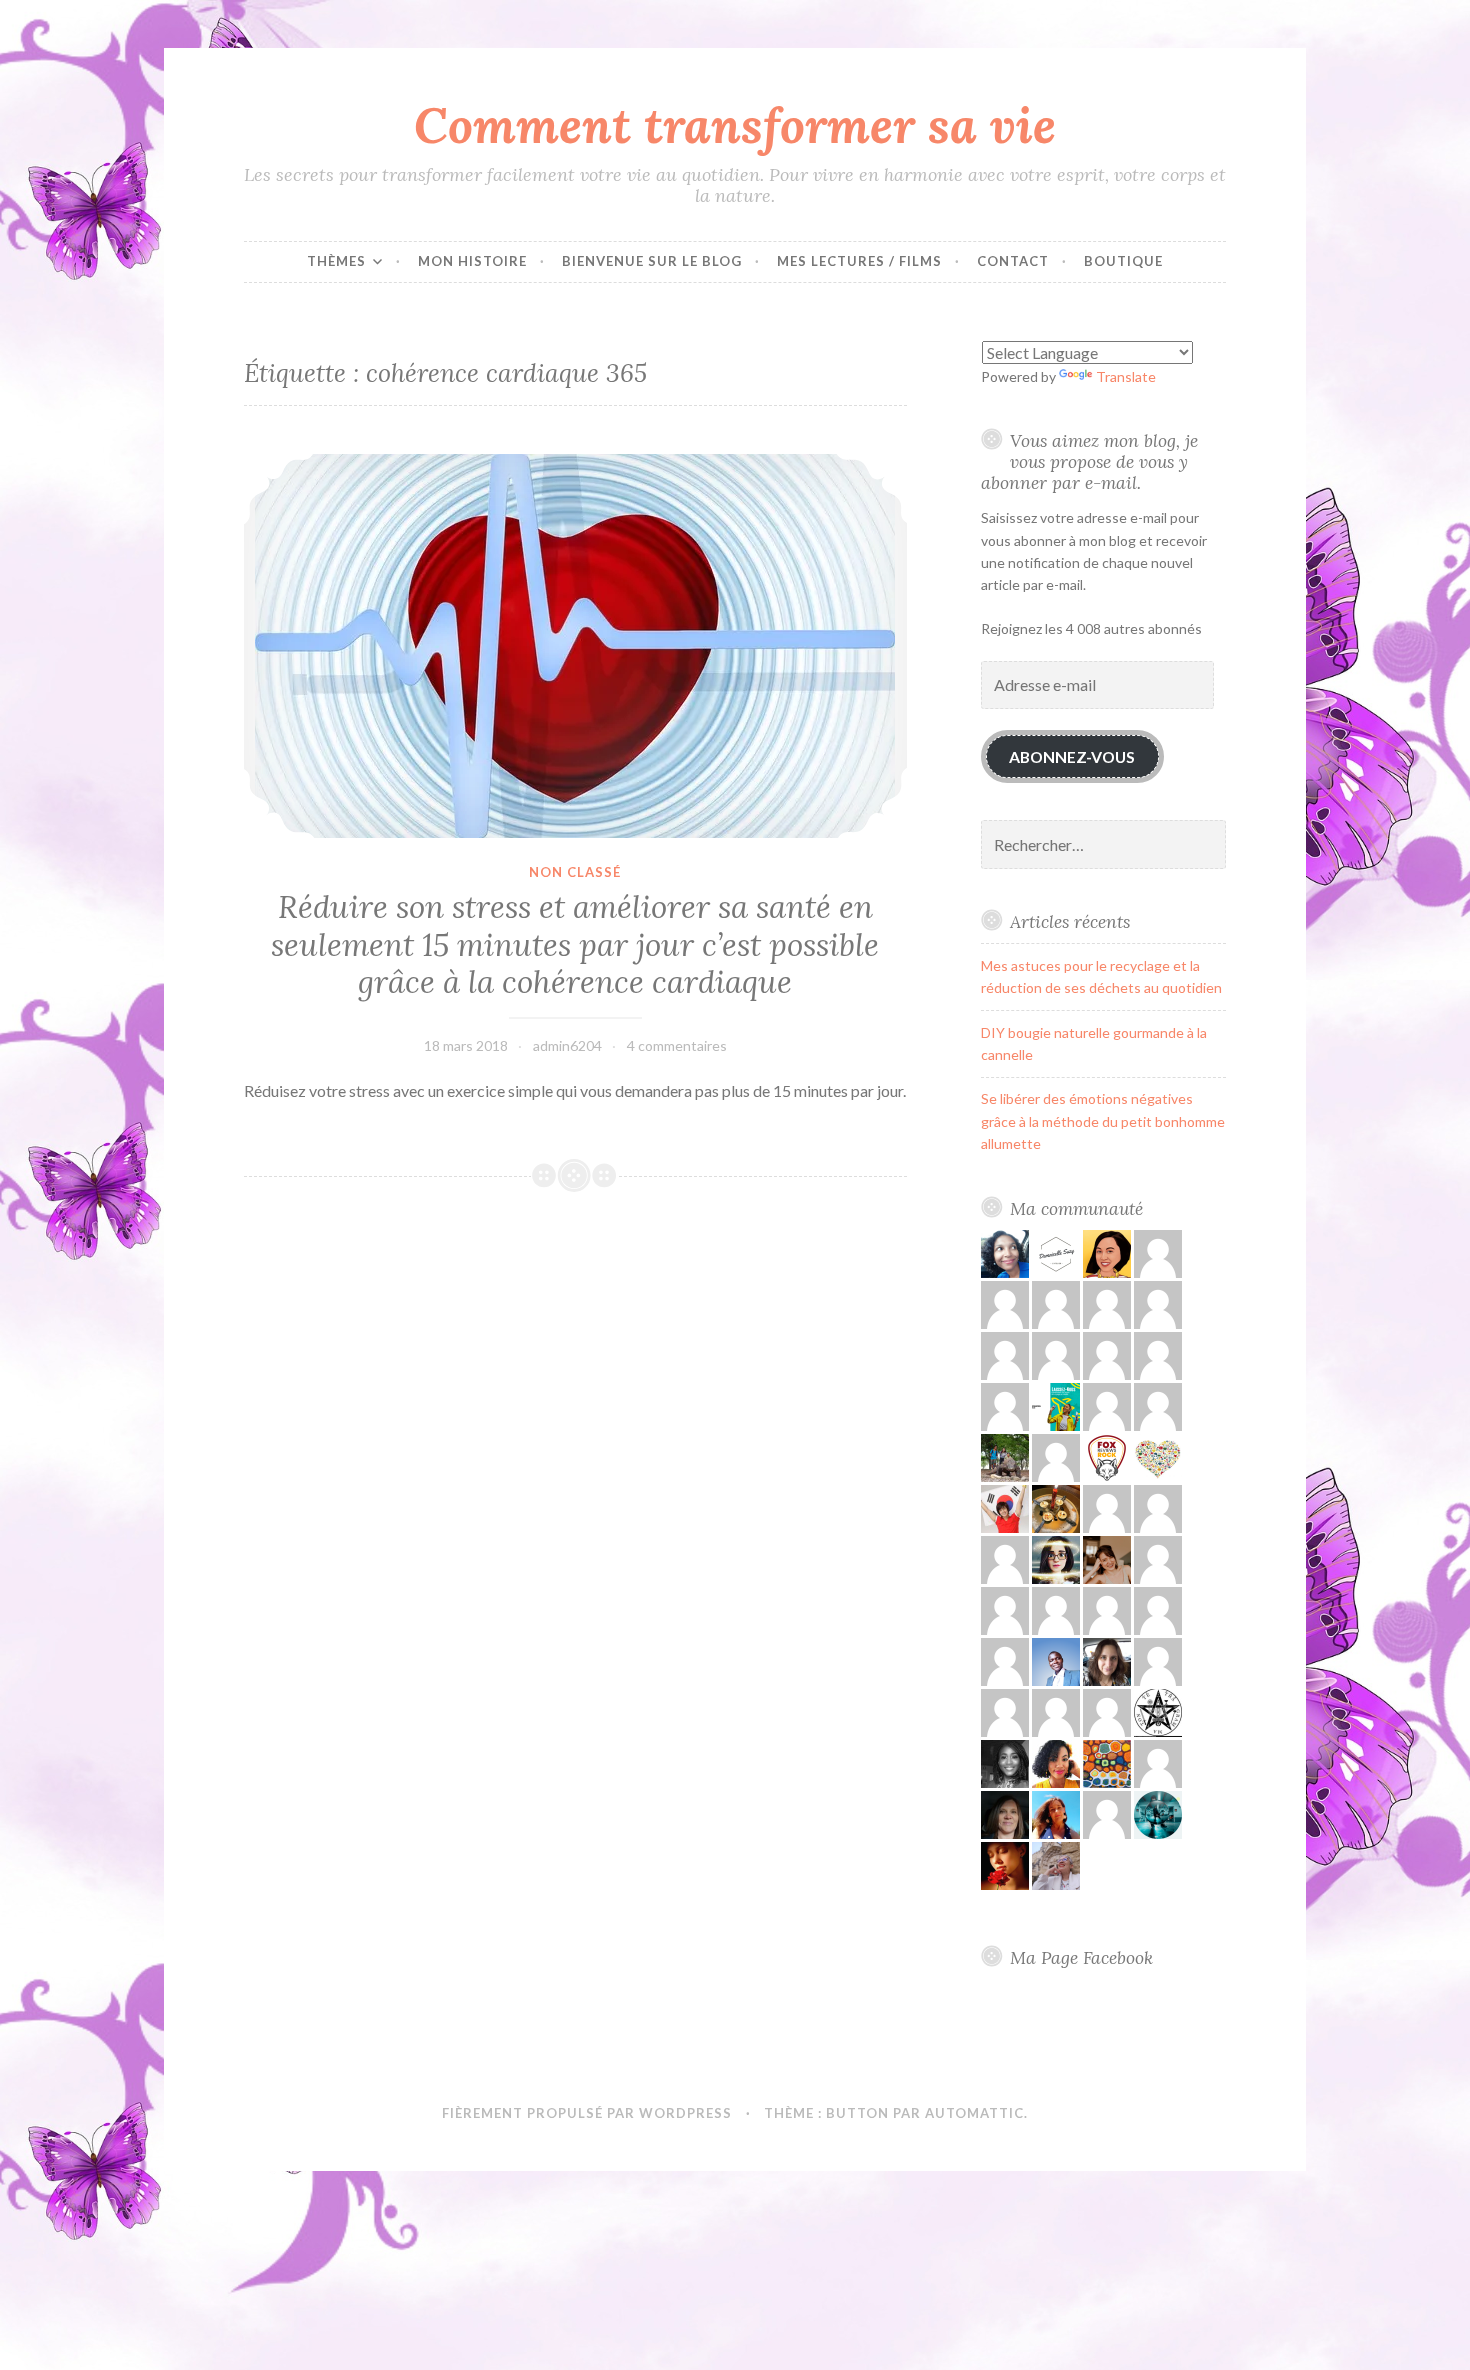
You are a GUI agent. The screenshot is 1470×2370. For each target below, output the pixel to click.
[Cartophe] (1005, 1813)
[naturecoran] (1056, 1303)
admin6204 (567, 1045)
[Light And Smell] (1056, 1558)
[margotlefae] (1158, 1609)
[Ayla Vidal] (1056, 1609)
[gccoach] (1158, 1252)
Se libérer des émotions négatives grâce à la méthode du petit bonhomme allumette (1103, 1121)
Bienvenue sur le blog (652, 261)
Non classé (575, 872)
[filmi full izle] (1158, 1507)
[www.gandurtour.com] (1005, 1456)
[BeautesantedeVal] (1056, 1813)
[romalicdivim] (1056, 1507)
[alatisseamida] (1005, 1762)
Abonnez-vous (1072, 756)
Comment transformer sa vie (735, 125)
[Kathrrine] (1056, 1456)
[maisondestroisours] (1107, 1303)
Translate (1126, 376)
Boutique (1123, 261)
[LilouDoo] (1056, 1252)
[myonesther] (1056, 1354)
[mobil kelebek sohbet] (1107, 1711)
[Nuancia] (1107, 1813)
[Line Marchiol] (1005, 1711)
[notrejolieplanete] (1005, 1405)
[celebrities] (1056, 1711)
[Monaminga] (1005, 1252)
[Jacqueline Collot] (1158, 1354)
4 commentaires (677, 1045)
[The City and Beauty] (1158, 1813)
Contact (1013, 261)
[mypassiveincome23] (1107, 1405)
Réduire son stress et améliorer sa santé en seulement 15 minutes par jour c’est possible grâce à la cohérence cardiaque (575, 944)
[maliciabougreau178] (1005, 1609)
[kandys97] (1005, 1303)
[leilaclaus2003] (1056, 1864)
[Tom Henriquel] (1107, 1609)
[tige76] (1056, 1405)
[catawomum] (1107, 1660)
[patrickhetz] (1158, 1405)
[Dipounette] (1005, 1864)
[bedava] (1107, 1354)
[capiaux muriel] (1158, 1762)
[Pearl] (1158, 1456)
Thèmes (336, 261)
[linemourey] (1107, 1558)
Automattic (974, 2113)
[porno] (1158, 1660)
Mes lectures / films (859, 261)
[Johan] (1107, 1507)
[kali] (1005, 1660)
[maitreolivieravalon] (1158, 1711)
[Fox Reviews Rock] (1107, 1456)
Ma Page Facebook (1081, 1957)
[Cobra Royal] (1005, 1558)
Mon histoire (472, 261)
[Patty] (1158, 1303)
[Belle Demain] (1056, 1762)
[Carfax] (1005, 1507)
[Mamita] (1107, 1762)
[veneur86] (1005, 1354)
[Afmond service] (1056, 1660)
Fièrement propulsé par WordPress (587, 2113)
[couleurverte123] (1107, 1252)
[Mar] (1158, 1558)
